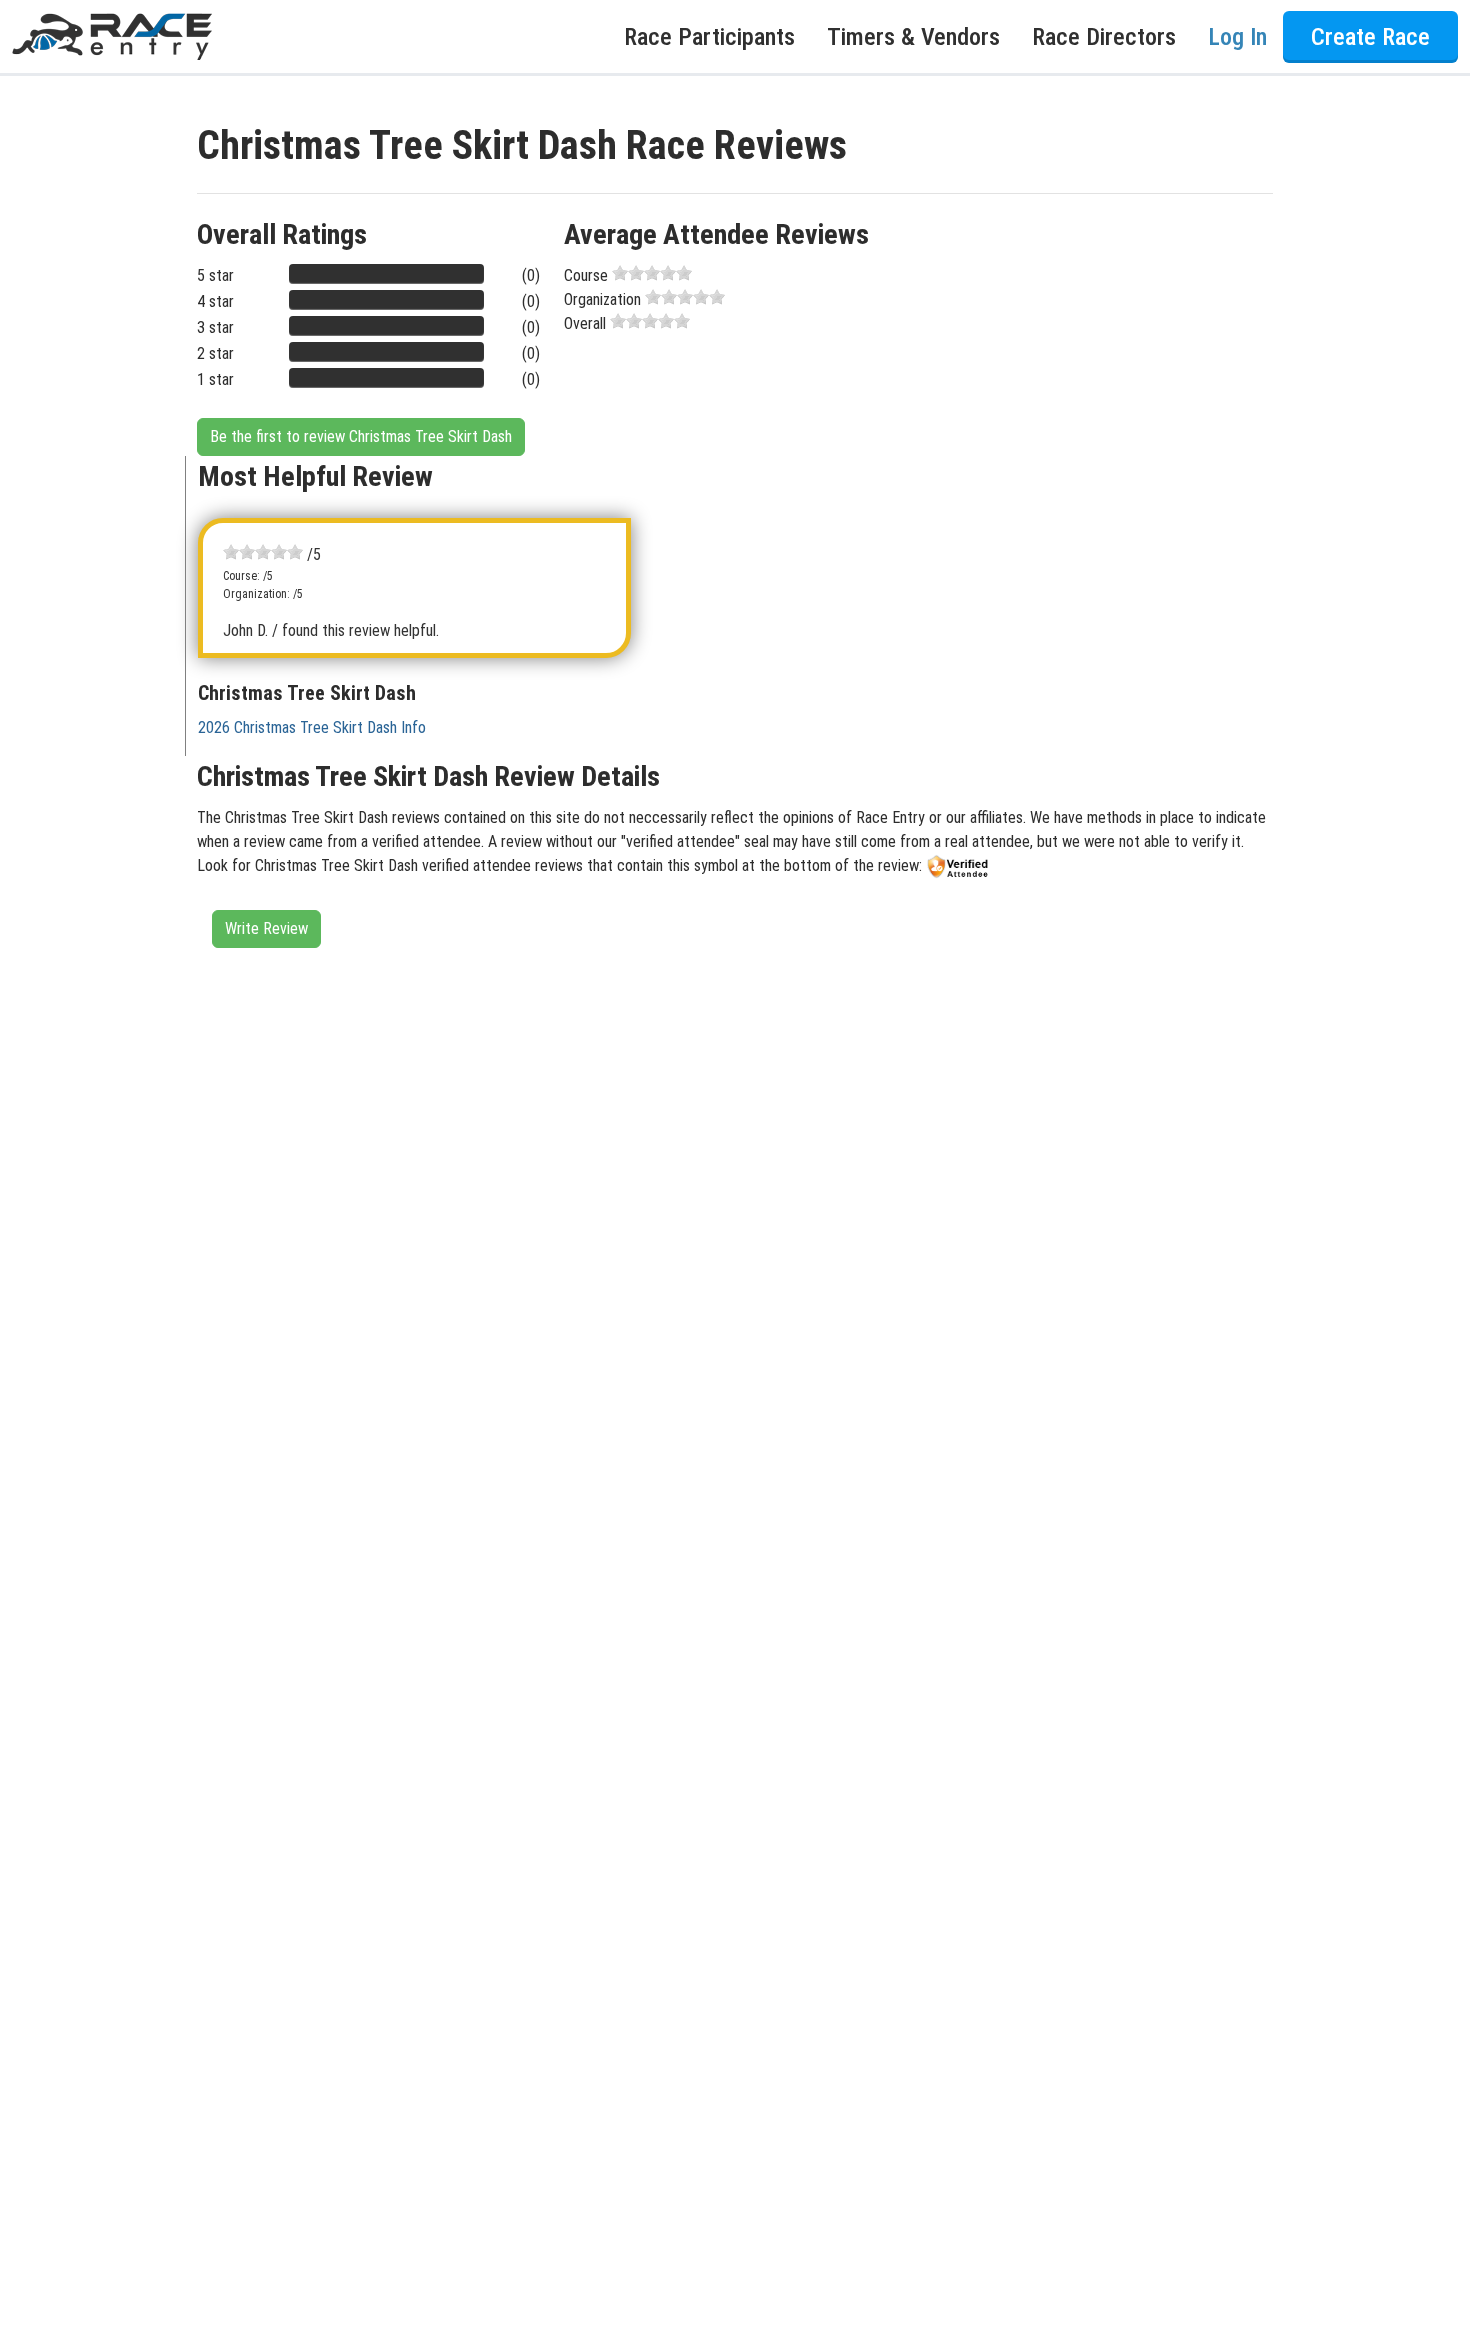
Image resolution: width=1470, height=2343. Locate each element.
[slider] (652, 273)
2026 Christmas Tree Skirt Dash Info (312, 727)
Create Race (1370, 37)
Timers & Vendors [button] (913, 37)
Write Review (266, 928)
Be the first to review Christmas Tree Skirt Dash (361, 436)
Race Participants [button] (709, 37)
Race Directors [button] (1104, 37)
